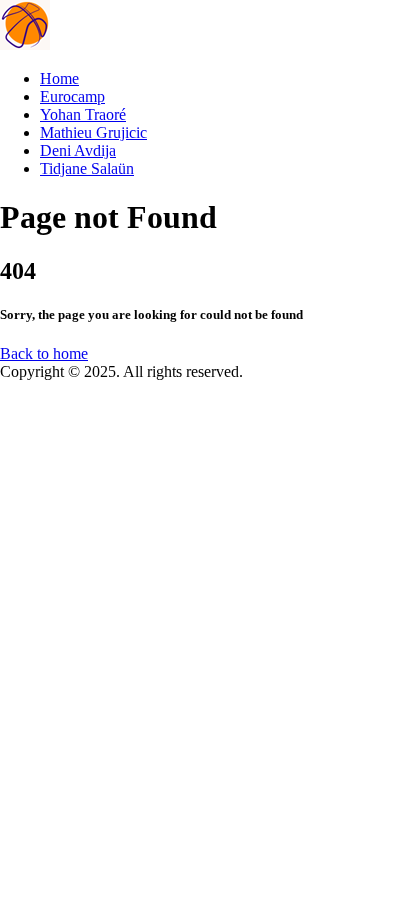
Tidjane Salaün (87, 168)
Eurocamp (72, 96)
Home (59, 78)
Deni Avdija (78, 150)
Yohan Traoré (83, 114)
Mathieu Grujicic (93, 132)
